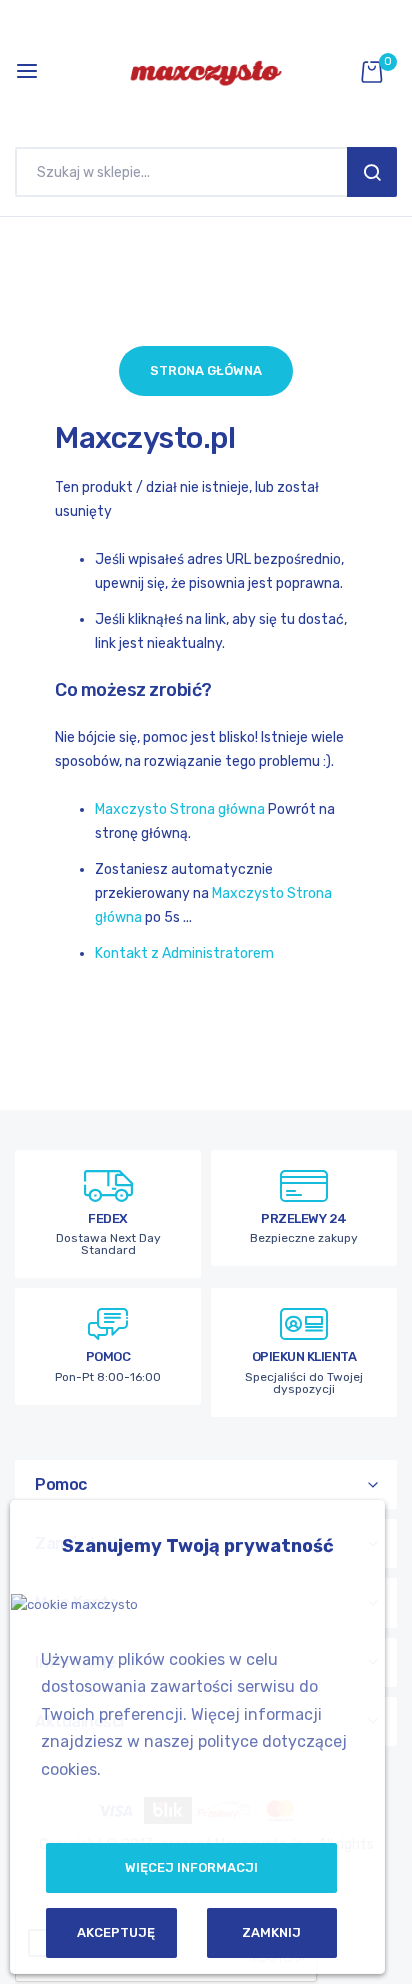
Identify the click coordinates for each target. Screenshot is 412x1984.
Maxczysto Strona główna (180, 809)
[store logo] (206, 71)
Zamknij (271, 1932)
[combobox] (186, 172)
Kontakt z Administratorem (184, 953)
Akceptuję (116, 1932)
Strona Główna (206, 370)
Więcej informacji (191, 1867)
